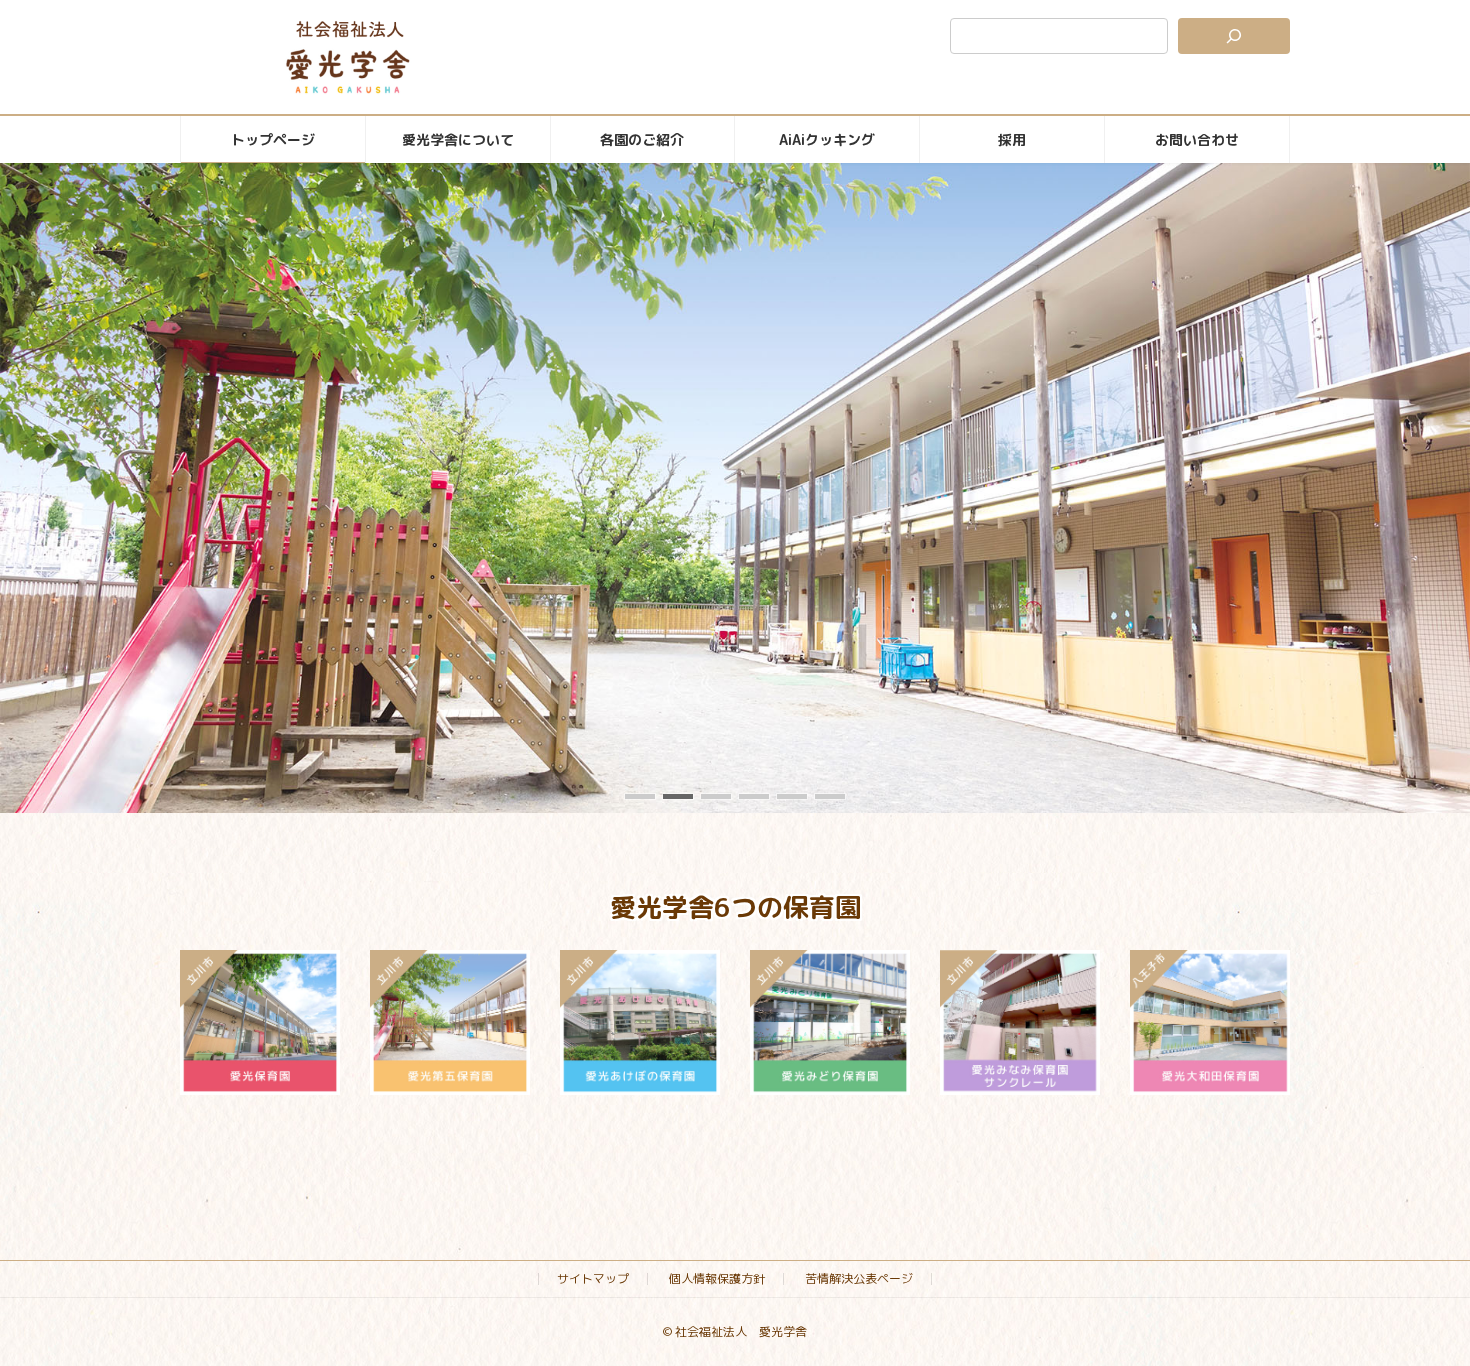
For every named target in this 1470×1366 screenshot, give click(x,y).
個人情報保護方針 (717, 1278)
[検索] (1234, 36)
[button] (640, 796)
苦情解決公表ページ (859, 1278)
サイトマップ (593, 1278)
